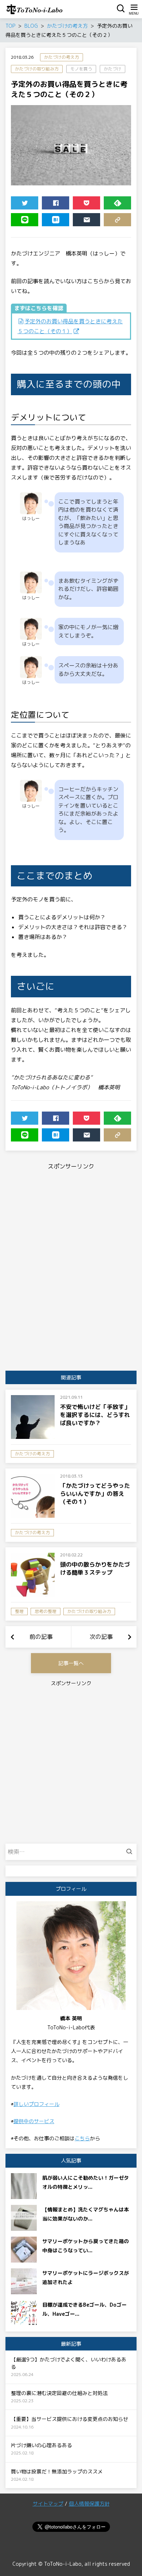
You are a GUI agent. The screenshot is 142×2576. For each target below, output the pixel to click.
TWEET (25, 203)
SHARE (56, 203)
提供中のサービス (34, 2121)
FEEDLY (117, 203)
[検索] (131, 1852)
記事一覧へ (71, 1663)
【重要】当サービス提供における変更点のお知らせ (70, 2419)
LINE (25, 220)
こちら (82, 2138)
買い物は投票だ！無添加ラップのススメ (57, 2471)
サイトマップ (48, 2504)
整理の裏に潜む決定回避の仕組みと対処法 (59, 2393)
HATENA (56, 220)
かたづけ (113, 69)
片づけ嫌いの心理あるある (42, 2445)
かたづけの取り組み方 (37, 69)
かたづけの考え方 (62, 57)
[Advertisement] (71, 1218)
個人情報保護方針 (89, 2504)
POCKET (86, 203)
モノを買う (81, 69)
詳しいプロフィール (36, 2104)
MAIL (86, 220)
